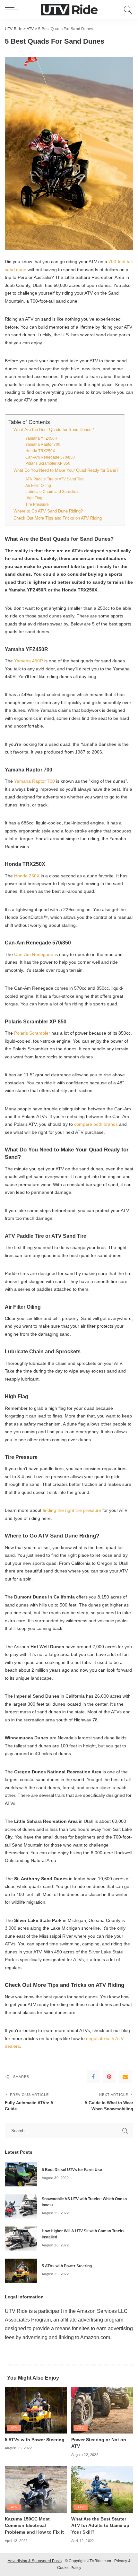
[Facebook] (93, 2077)
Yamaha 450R (29, 661)
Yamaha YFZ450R (41, 438)
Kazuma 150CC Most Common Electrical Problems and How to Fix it (34, 2526)
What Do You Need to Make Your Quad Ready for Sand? (66, 470)
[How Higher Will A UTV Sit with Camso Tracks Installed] (21, 2238)
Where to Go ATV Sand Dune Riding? (48, 511)
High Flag (34, 498)
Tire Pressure (37, 504)
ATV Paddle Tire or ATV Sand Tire (55, 479)
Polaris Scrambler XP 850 (48, 463)
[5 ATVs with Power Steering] (21, 2270)
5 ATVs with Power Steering (67, 2266)
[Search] (127, 10)
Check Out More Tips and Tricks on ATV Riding (58, 518)
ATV (14, 2428)
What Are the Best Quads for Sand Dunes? (54, 430)
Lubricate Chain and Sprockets (52, 491)
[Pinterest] (109, 2077)
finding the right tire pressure (73, 1510)
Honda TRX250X (40, 451)
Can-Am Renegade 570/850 (50, 457)
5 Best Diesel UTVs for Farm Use (72, 2170)
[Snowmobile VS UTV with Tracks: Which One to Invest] (21, 2206)
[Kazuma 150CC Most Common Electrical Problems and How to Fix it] (36, 2489)
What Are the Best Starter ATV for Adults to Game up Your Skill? (100, 2526)
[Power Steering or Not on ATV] (102, 2410)
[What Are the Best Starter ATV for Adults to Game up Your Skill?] (102, 2489)
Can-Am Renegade (34, 954)
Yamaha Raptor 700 (43, 444)
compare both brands (97, 1124)
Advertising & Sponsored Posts (35, 2561)
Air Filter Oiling (38, 485)
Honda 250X (27, 876)
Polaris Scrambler (33, 1033)
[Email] (125, 2077)
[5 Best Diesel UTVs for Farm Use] (21, 2174)
